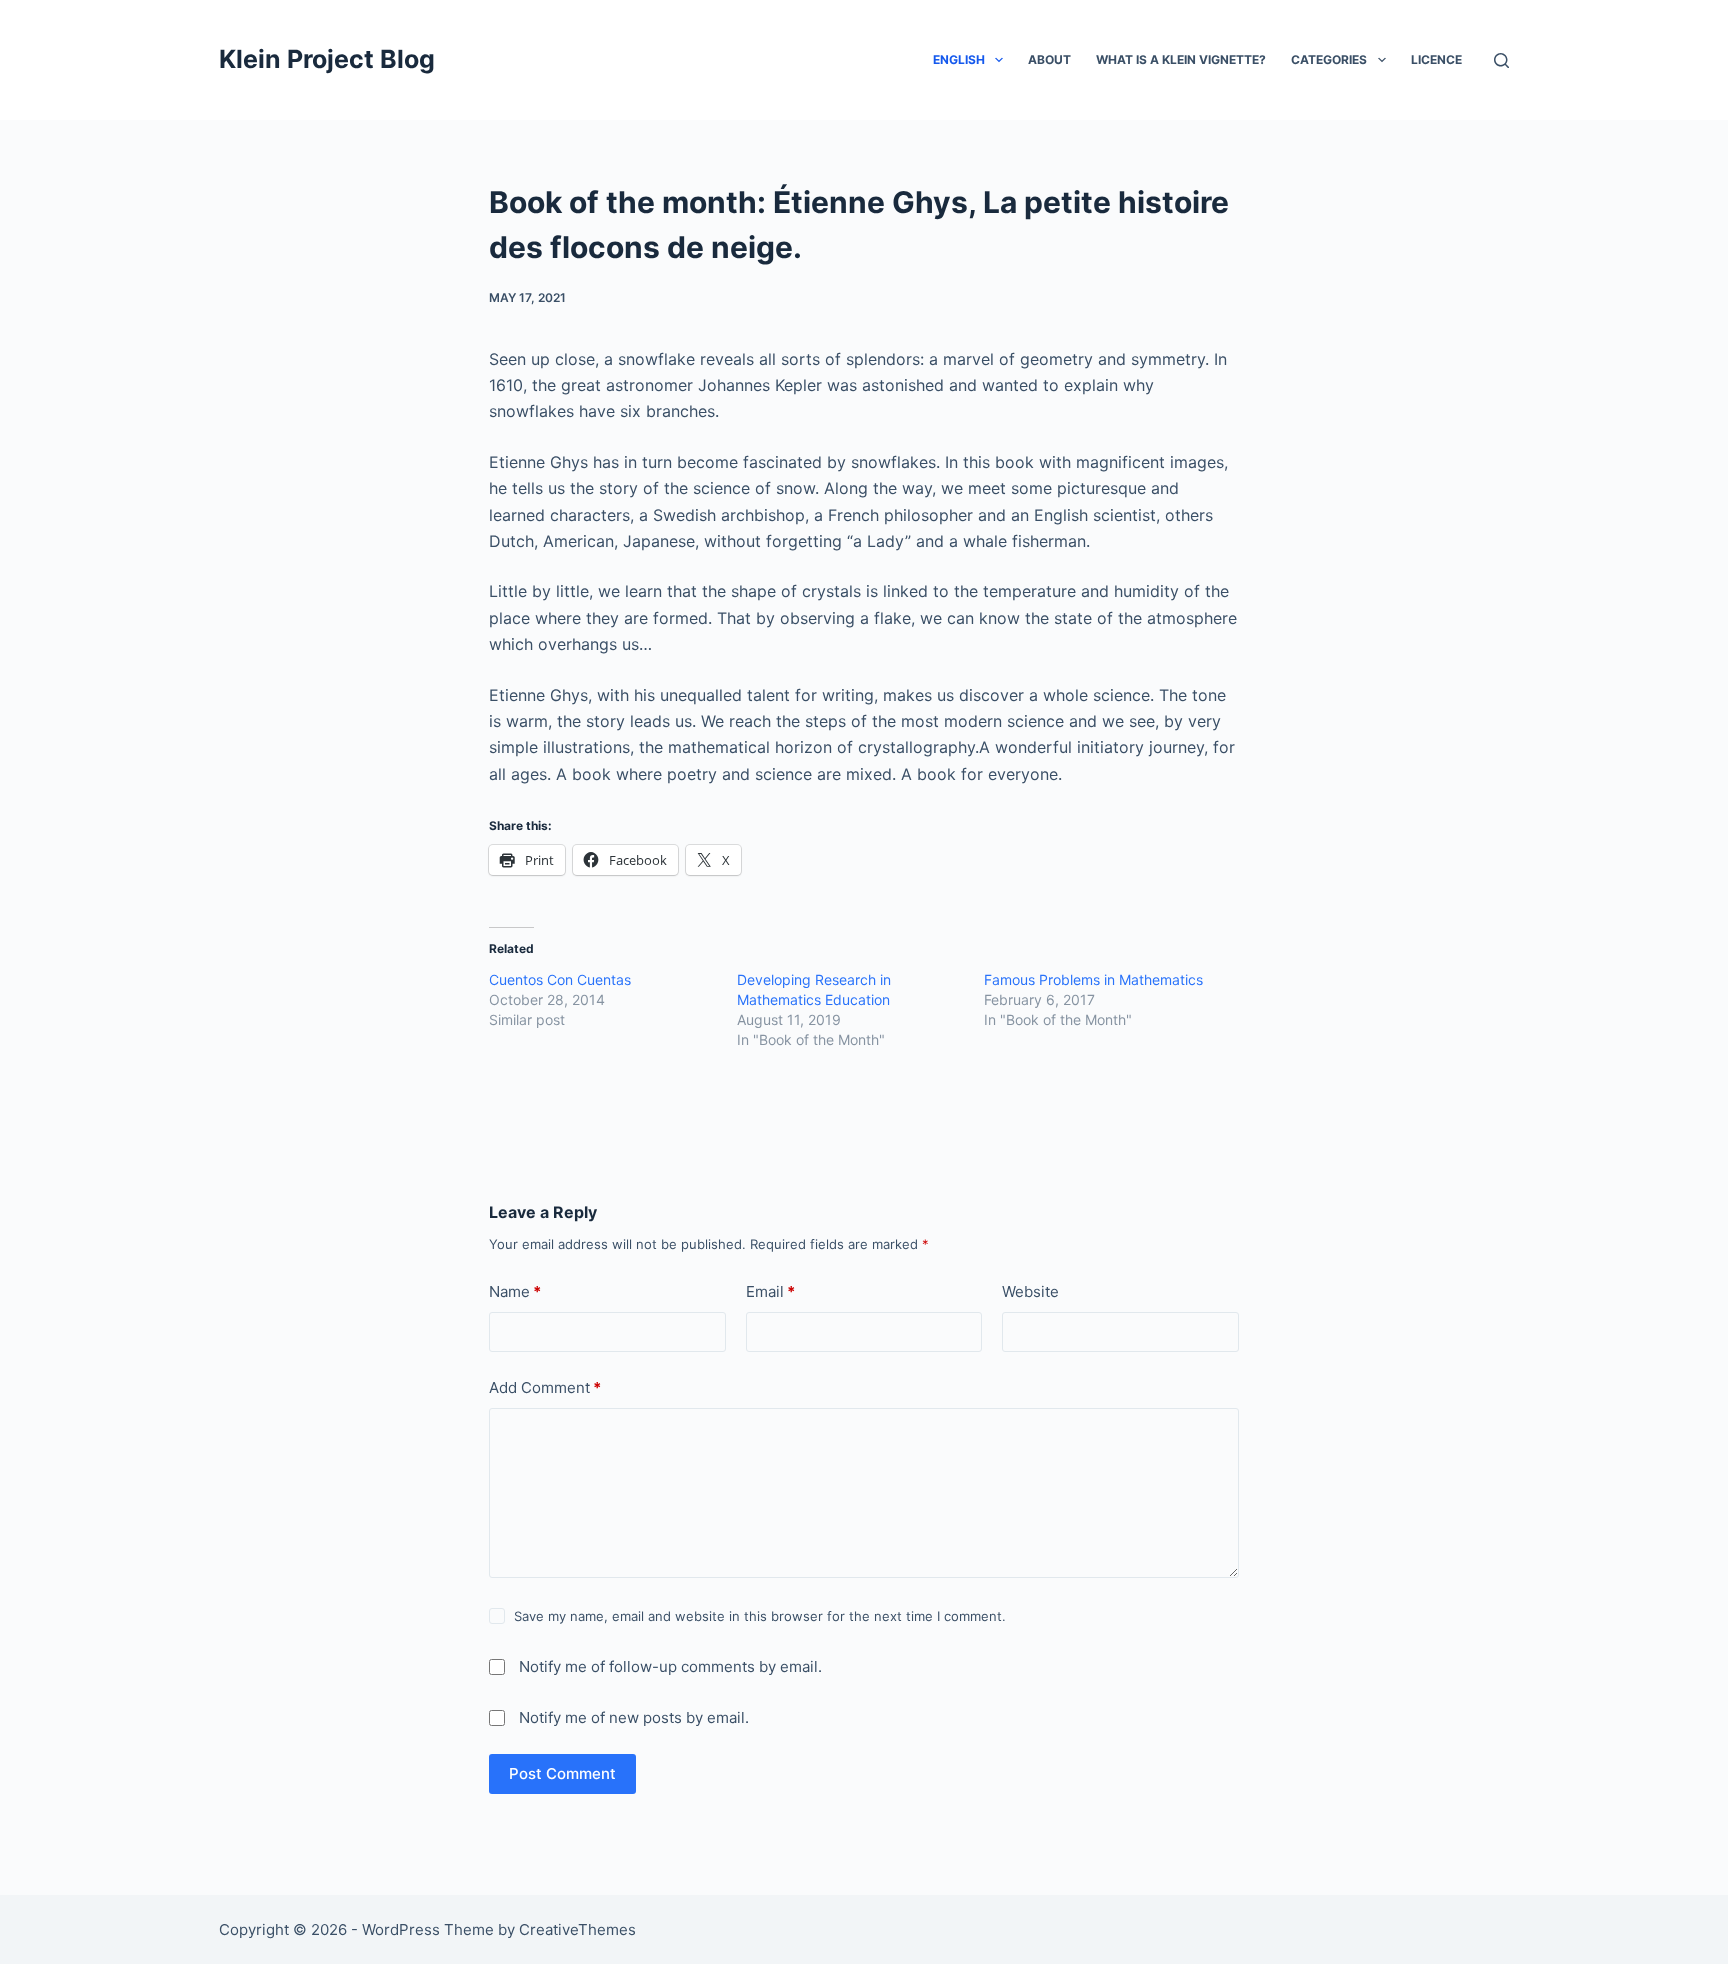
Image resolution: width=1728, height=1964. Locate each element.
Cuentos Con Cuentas (560, 979)
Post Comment (562, 1773)
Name (515, 1291)
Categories (1329, 59)
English (959, 59)
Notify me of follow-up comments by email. (670, 1666)
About (1049, 59)
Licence (1436, 59)
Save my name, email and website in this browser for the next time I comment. (760, 1616)
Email (770, 1291)
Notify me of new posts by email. (634, 1717)
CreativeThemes (577, 1929)
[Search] (1501, 60)
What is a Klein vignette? (1181, 59)
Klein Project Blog (327, 59)
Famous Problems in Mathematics (1093, 979)
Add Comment (545, 1387)
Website (1030, 1291)
